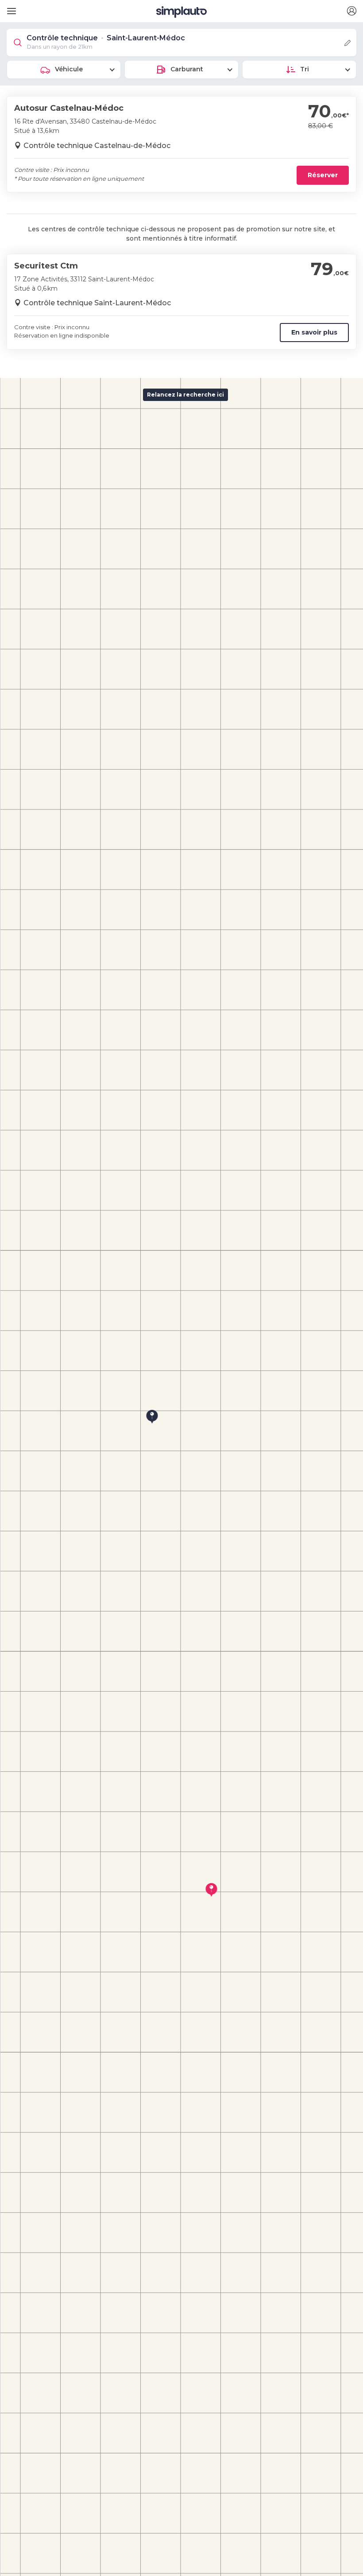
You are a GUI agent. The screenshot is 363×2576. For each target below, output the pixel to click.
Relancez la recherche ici (185, 395)
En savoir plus (314, 332)
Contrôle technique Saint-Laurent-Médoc (97, 303)
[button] (351, 11)
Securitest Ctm (46, 266)
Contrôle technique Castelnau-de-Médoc (97, 146)
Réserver (323, 175)
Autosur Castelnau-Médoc (69, 108)
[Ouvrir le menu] (10, 8)
